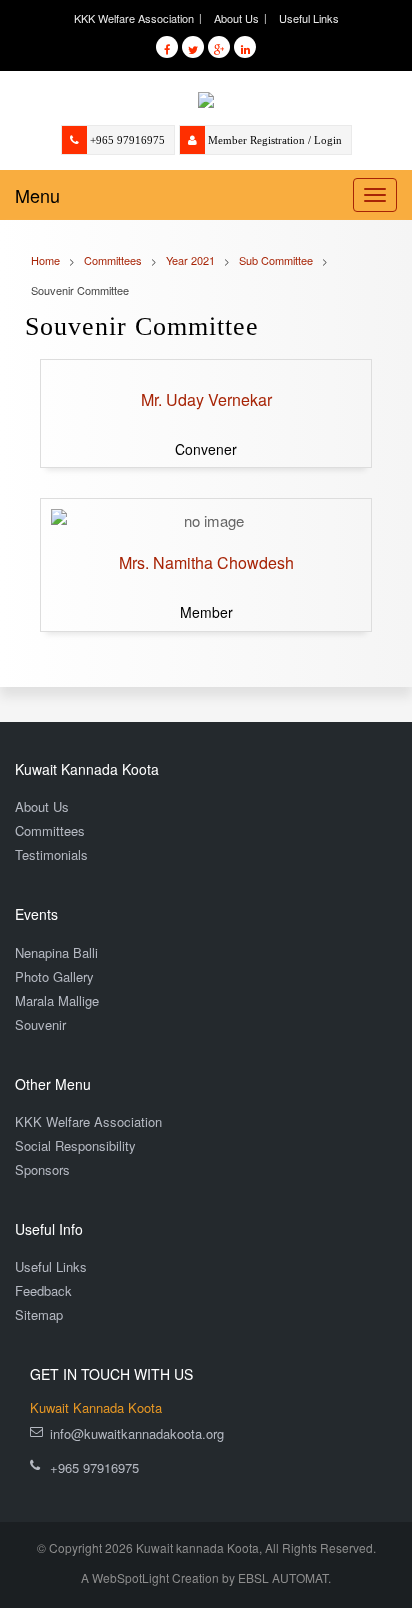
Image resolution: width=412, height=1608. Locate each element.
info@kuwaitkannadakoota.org (137, 1433)
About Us (236, 18)
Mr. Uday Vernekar (206, 399)
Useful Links (309, 18)
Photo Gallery (54, 976)
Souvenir (40, 1024)
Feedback (43, 1290)
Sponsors (42, 1169)
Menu (37, 195)
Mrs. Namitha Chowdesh (206, 562)
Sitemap (39, 1314)
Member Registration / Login (275, 140)
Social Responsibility (75, 1145)
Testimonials (51, 854)
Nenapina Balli (56, 952)
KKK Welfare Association (134, 18)
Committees (50, 830)
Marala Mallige (57, 1000)
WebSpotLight (130, 1577)
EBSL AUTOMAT (283, 1577)
